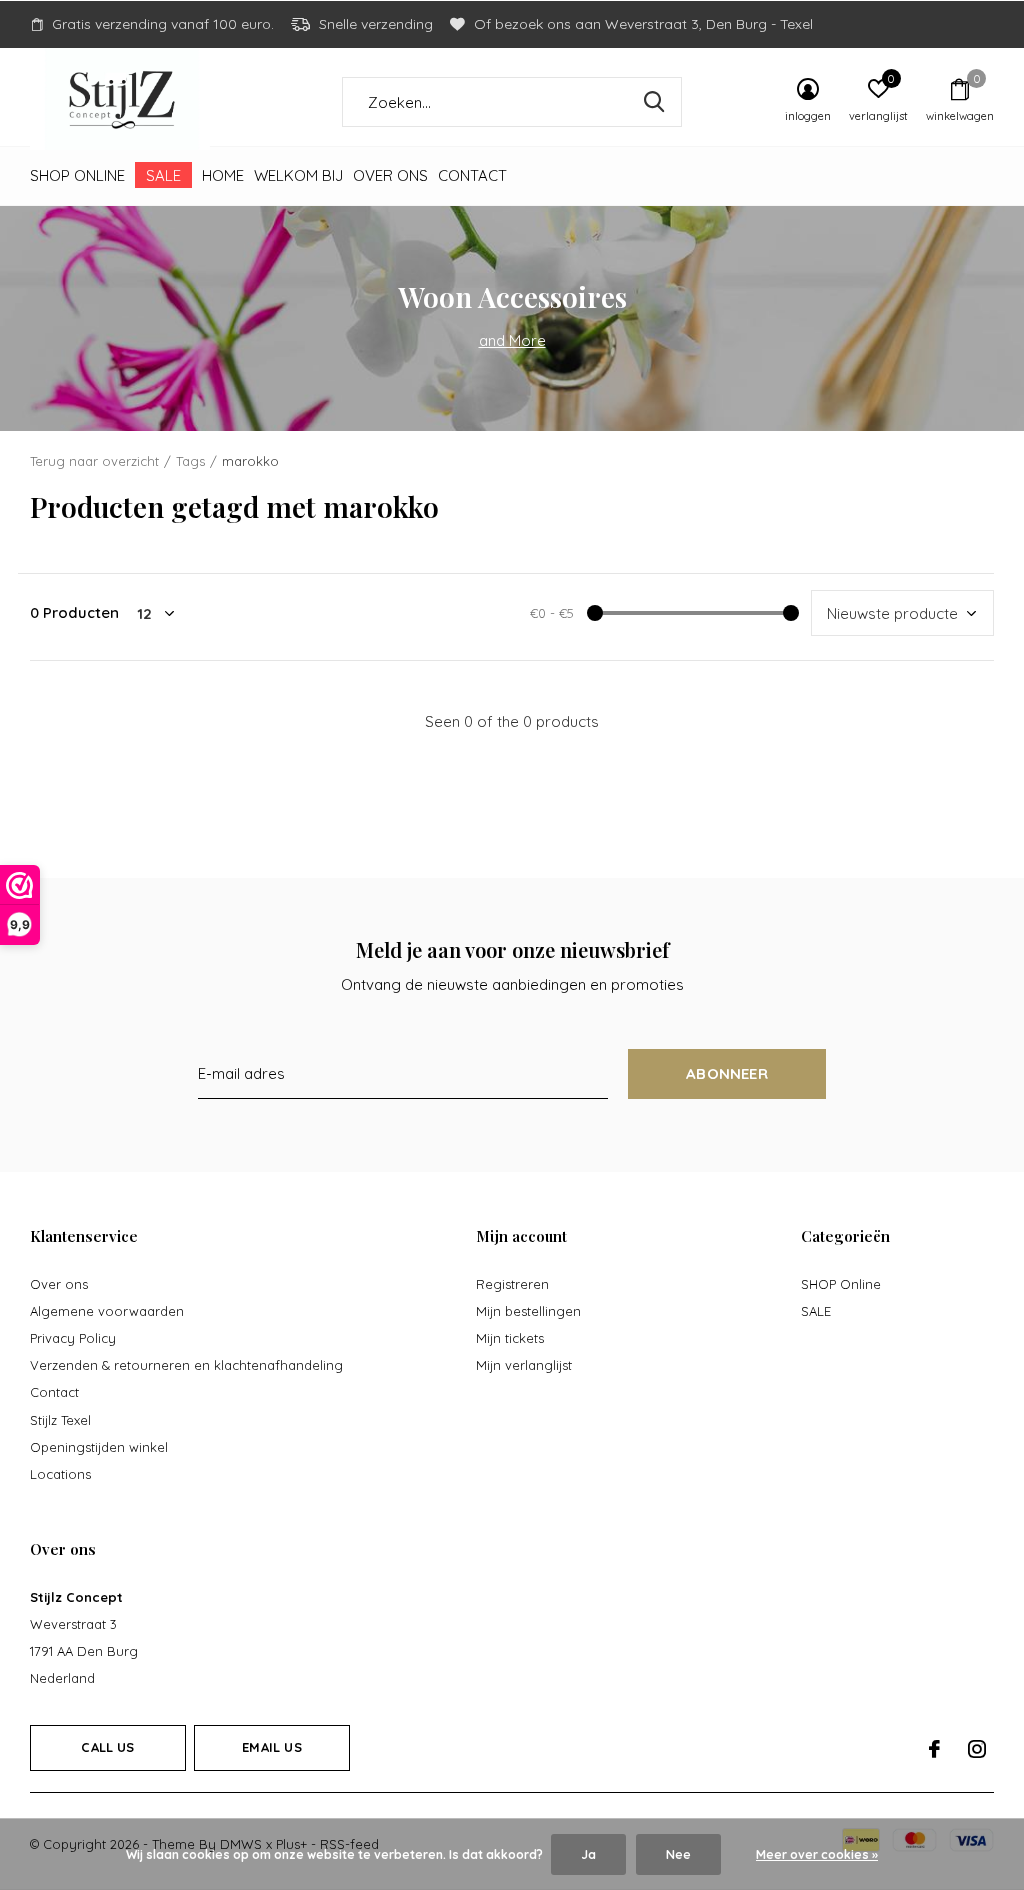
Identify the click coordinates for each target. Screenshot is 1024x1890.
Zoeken (654, 102)
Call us (107, 1747)
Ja (588, 1854)
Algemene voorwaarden (107, 1311)
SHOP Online (77, 175)
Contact (472, 175)
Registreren (512, 1284)
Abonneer (727, 1073)
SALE (163, 175)
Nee (678, 1854)
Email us (271, 1747)
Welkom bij (298, 175)
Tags (190, 461)
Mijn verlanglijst (524, 1365)
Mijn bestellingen (528, 1311)
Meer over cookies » (817, 1854)
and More (512, 340)
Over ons (390, 175)
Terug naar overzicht (94, 461)
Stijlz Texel (60, 1420)
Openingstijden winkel (99, 1447)
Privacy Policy (73, 1338)
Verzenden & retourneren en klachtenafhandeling (186, 1365)
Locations (60, 1474)
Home (223, 175)
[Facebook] (934, 1749)
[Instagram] (977, 1749)
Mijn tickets (510, 1338)
